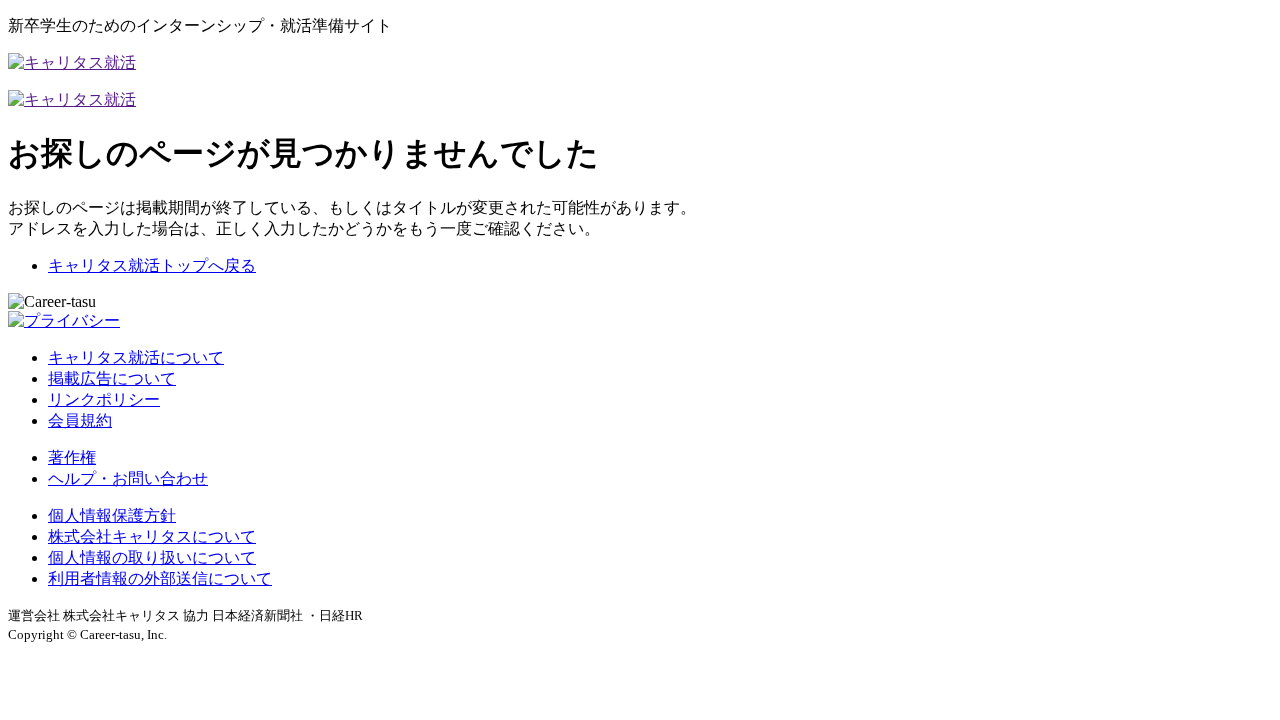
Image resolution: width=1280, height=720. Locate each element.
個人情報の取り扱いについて (152, 557)
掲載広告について (112, 378)
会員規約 (80, 420)
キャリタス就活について (136, 357)
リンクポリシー (104, 399)
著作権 (72, 457)
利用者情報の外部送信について (160, 578)
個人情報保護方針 (112, 515)
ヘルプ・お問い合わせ (128, 478)
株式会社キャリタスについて (152, 536)
